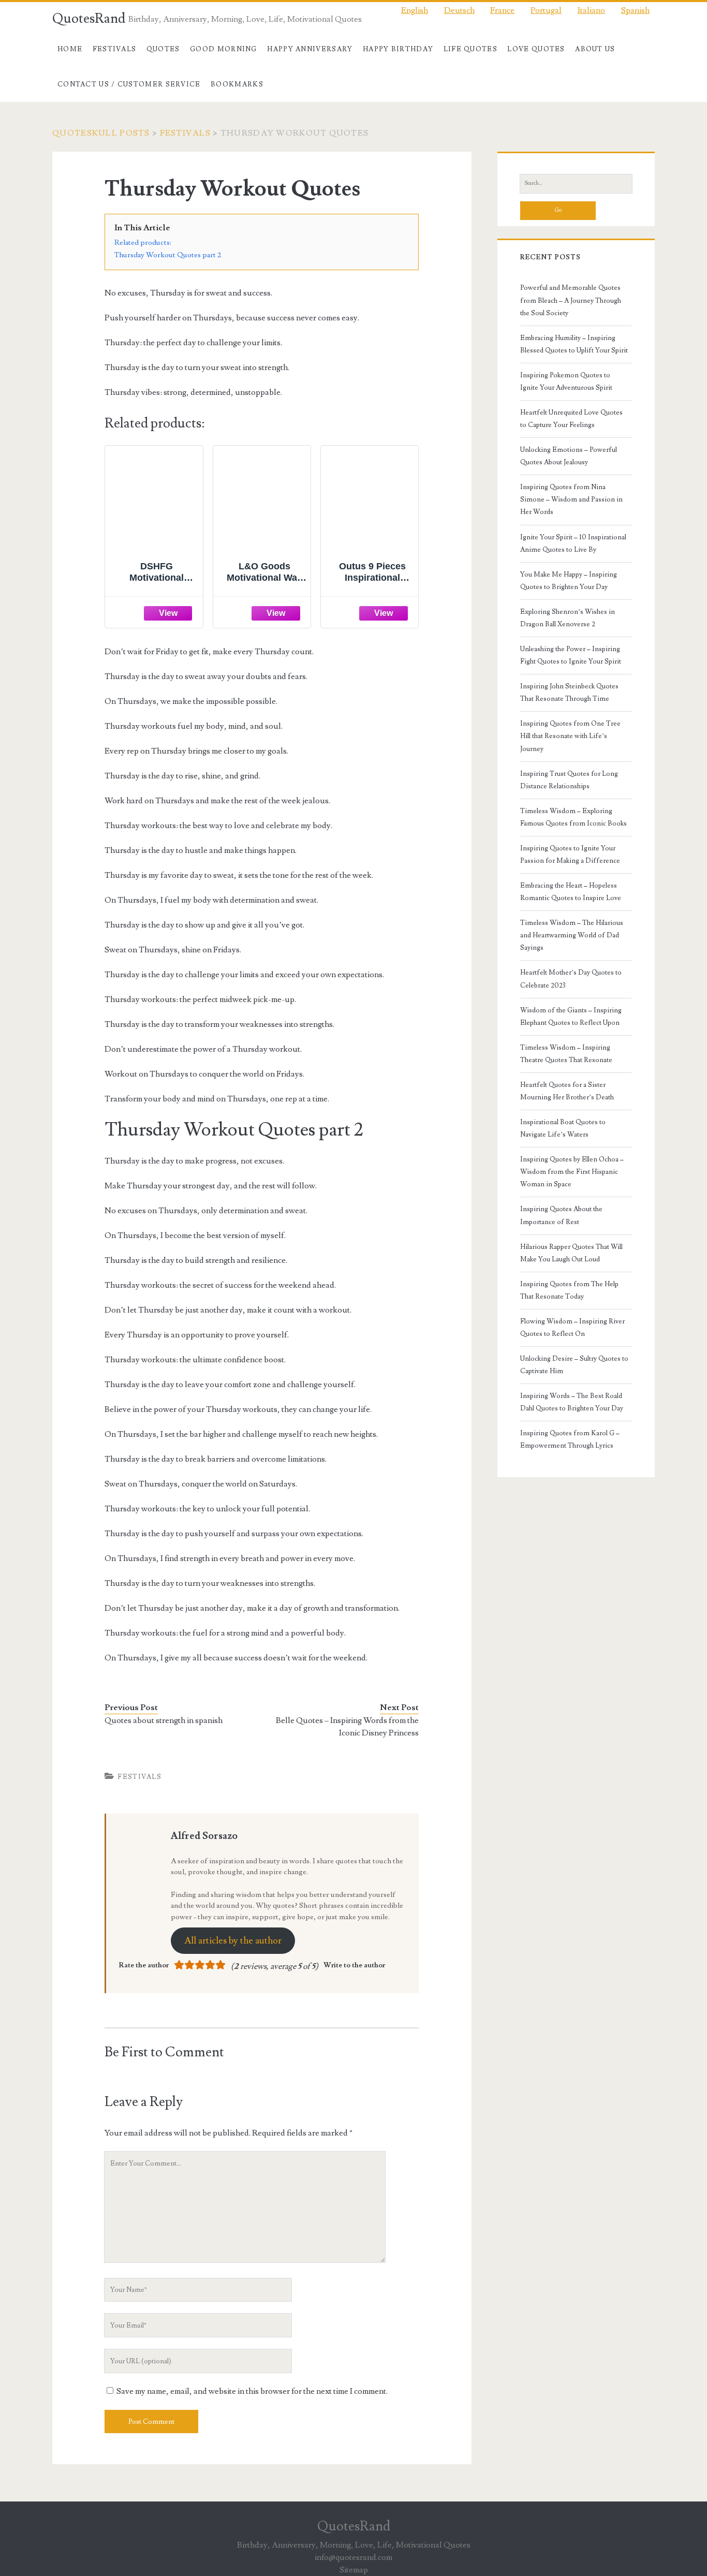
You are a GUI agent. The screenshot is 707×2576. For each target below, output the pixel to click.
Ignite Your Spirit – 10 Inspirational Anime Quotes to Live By (573, 543)
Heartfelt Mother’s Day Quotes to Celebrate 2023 (571, 979)
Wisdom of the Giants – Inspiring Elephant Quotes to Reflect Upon (571, 1017)
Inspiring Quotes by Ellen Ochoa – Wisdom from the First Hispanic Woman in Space (572, 1172)
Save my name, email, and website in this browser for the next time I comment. (252, 2391)
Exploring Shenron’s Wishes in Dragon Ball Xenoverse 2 (568, 618)
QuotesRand (89, 19)
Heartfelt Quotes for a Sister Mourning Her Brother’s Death (567, 1091)
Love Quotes (536, 49)
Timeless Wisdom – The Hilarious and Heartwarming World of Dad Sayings (572, 935)
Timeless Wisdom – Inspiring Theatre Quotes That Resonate (566, 1054)
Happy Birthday (398, 49)
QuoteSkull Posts (101, 133)
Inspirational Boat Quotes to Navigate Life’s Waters (563, 1128)
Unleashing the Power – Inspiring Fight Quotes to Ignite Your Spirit (571, 655)
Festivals (115, 49)
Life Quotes (470, 49)
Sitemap (354, 2570)
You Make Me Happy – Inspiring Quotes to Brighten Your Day (569, 581)
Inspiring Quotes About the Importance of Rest (561, 1215)
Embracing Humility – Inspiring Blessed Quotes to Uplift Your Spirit (574, 344)
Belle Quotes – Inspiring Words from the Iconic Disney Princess (347, 1727)
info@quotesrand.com (353, 2557)
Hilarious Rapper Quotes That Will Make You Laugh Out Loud (571, 1253)
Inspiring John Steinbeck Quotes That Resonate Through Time (569, 693)
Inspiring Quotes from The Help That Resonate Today (569, 1290)
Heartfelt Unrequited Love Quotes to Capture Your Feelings (571, 419)
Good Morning (224, 49)
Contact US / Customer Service (129, 84)
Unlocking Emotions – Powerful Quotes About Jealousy (569, 456)
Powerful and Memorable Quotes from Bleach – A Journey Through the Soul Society (571, 300)
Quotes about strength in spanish (164, 1720)
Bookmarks (237, 84)
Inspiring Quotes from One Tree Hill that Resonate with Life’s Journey (570, 736)
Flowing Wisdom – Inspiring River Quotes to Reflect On (572, 1328)
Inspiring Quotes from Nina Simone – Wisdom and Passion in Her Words (571, 499)
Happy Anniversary (310, 49)
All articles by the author (233, 1941)
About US (595, 49)
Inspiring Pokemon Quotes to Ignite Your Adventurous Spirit (566, 381)
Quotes (163, 49)
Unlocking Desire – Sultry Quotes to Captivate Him (574, 1365)
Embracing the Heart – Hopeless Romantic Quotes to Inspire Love (571, 892)
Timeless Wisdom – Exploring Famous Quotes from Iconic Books (573, 817)
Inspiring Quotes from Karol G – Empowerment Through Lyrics (570, 1439)
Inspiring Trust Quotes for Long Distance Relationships (569, 780)
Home (70, 49)
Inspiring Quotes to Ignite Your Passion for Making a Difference (570, 855)
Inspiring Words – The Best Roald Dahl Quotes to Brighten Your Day (572, 1402)
